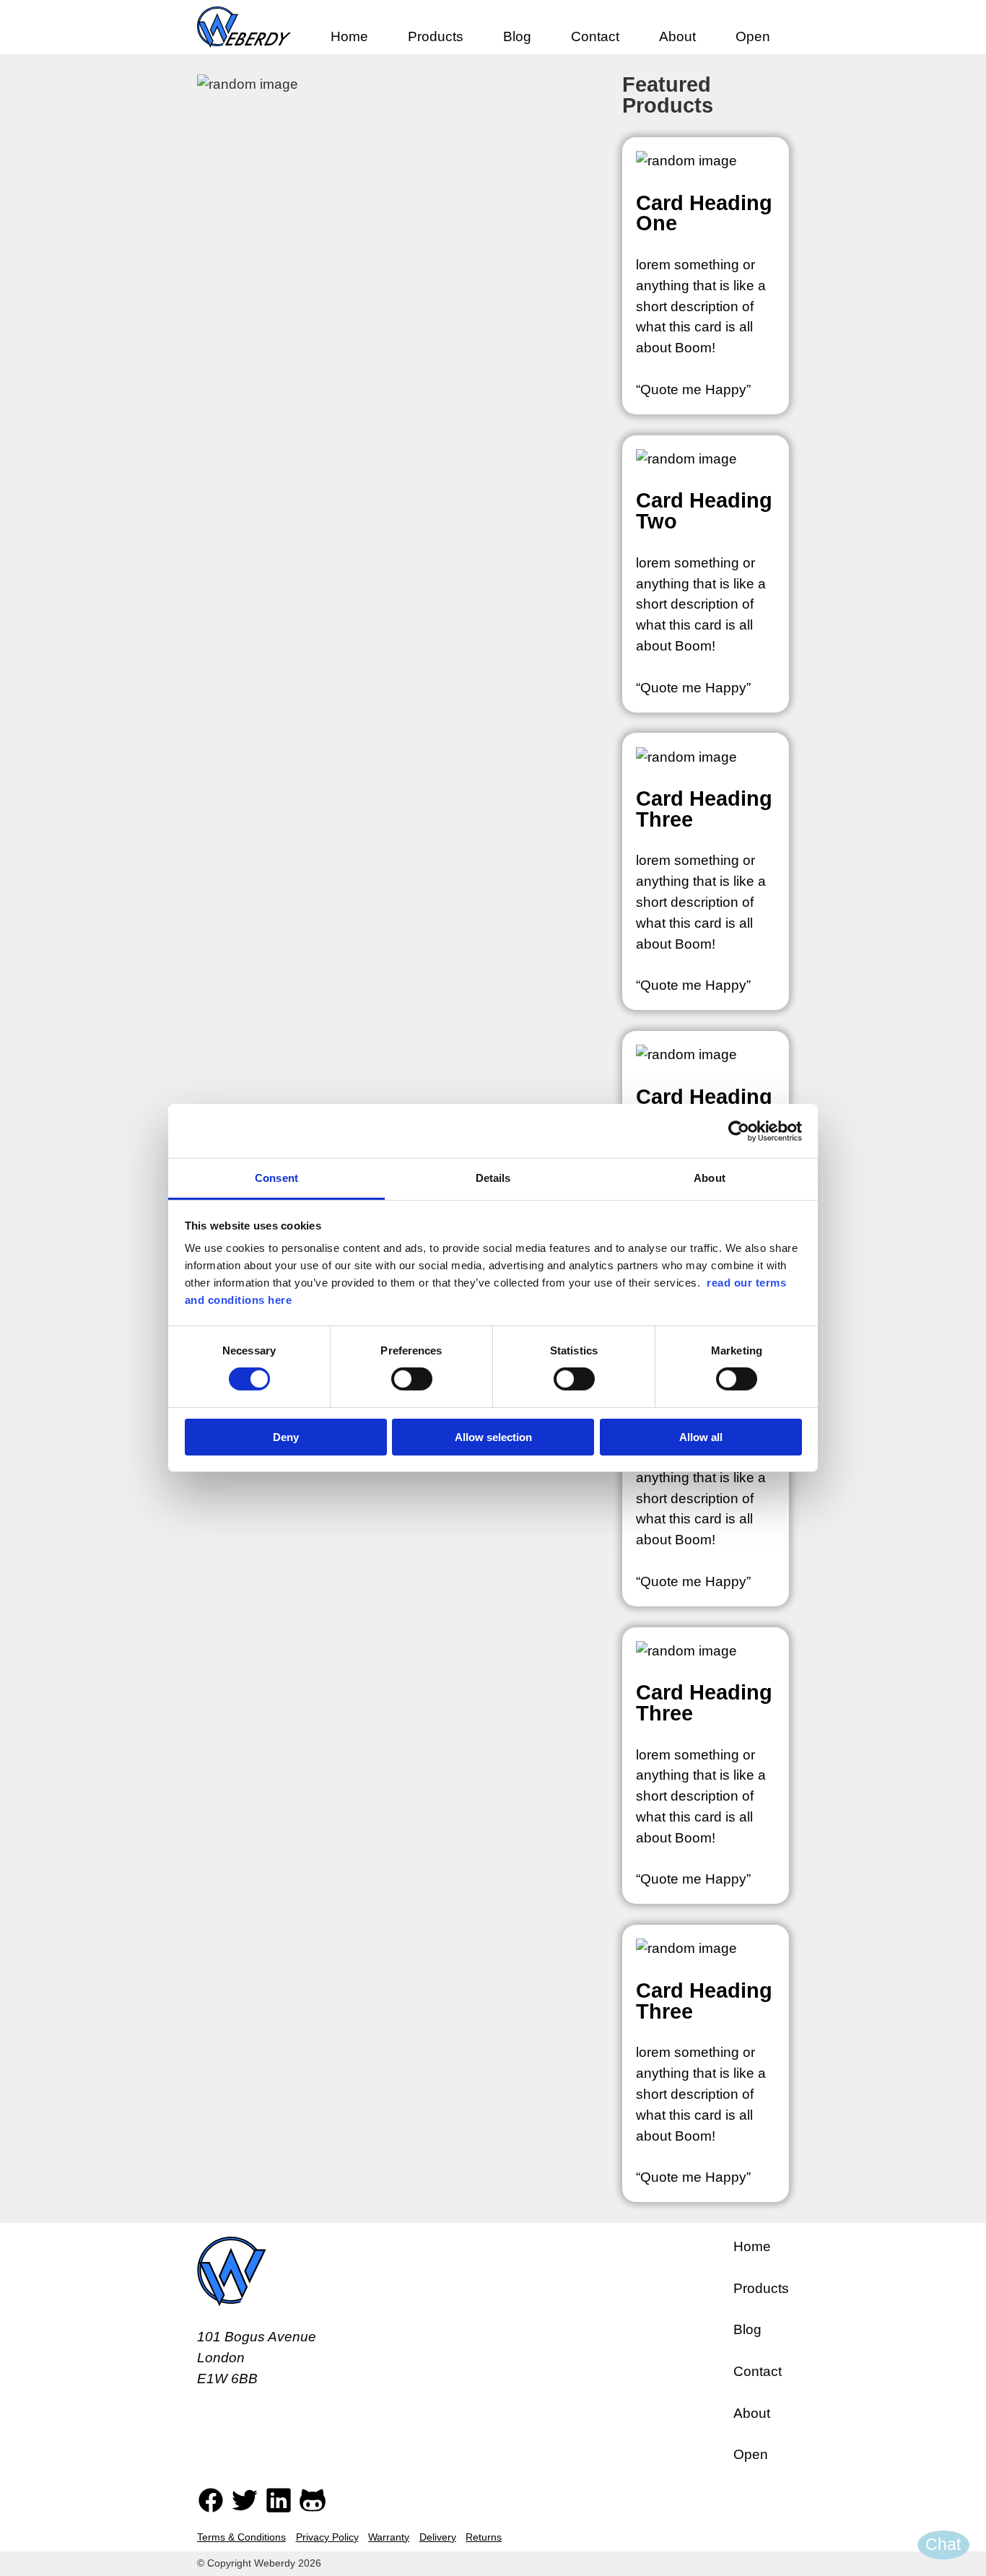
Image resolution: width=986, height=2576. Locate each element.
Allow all (701, 1437)
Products (436, 36)
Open (753, 36)
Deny (286, 1437)
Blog (517, 36)
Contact (595, 36)
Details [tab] (493, 1178)
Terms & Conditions (241, 2537)
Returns (484, 2537)
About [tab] (710, 1178)
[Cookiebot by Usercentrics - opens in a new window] (739, 1131)
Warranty (389, 2537)
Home (349, 36)
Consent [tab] (276, 1178)
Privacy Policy (327, 2537)
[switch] (412, 1379)
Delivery (438, 2537)
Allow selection (493, 1437)
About (677, 36)
